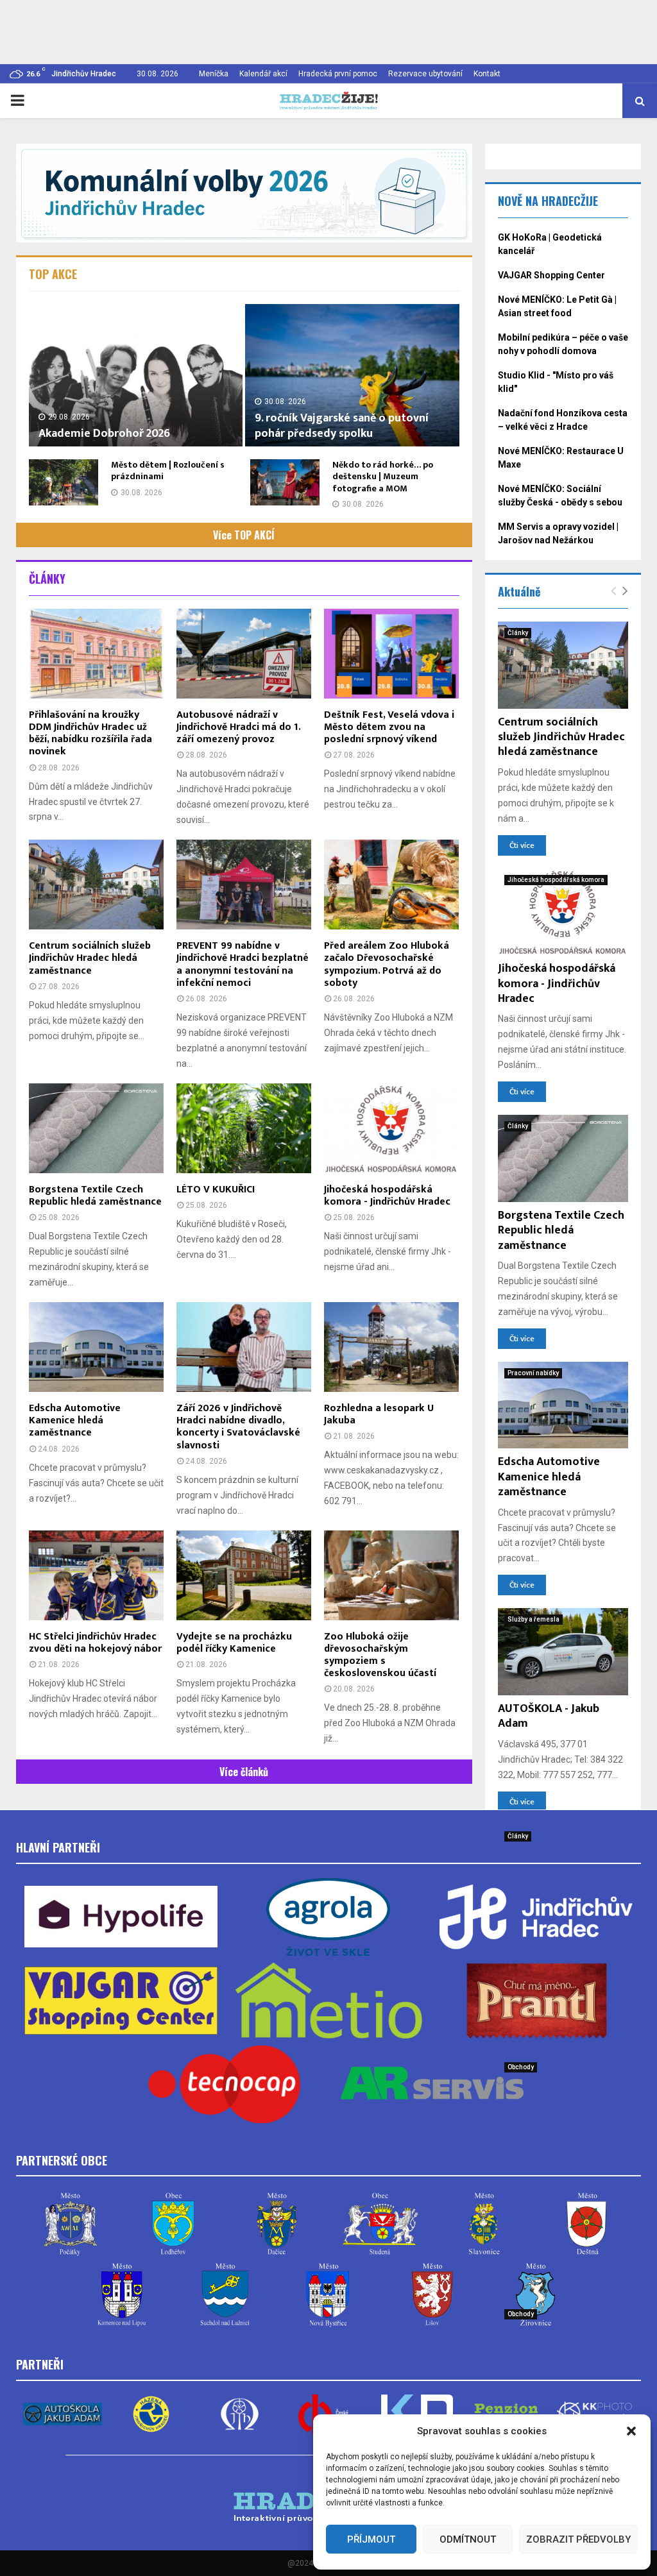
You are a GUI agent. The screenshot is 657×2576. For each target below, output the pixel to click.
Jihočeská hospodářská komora (556, 880)
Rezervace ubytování (425, 74)
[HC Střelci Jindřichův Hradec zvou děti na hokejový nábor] (96, 1575)
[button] (631, 2431)
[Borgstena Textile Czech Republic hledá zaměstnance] (96, 1128)
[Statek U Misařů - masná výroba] (563, 2346)
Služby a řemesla (533, 1619)
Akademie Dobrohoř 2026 (104, 434)
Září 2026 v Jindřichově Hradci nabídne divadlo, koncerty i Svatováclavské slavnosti (238, 1427)
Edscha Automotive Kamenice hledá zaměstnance (75, 1420)
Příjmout (371, 2539)
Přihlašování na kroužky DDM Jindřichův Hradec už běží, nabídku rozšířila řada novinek (90, 733)
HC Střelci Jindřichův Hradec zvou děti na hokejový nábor (95, 1643)
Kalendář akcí (263, 74)
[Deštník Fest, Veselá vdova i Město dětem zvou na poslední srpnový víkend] (391, 654)
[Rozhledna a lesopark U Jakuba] (391, 1347)
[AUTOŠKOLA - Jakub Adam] (563, 1652)
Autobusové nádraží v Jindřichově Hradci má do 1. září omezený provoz (238, 727)
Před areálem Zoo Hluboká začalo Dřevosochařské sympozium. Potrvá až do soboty (387, 964)
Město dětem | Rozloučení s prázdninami (168, 470)
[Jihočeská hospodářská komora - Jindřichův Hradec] (391, 1128)
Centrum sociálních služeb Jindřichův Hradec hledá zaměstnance (90, 958)
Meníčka (214, 74)
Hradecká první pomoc (338, 74)
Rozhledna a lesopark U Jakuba (379, 1414)
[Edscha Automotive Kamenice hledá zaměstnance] (96, 1347)
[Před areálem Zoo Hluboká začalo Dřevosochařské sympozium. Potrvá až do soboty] (391, 885)
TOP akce (53, 274)
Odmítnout (468, 2539)
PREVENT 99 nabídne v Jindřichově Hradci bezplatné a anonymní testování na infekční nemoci (243, 964)
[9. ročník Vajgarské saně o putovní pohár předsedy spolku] (352, 375)
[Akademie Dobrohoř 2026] (136, 375)
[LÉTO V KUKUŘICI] (244, 1128)
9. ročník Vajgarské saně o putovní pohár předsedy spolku (342, 426)
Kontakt (487, 74)
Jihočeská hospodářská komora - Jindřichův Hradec (387, 1196)
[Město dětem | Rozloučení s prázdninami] (64, 482)
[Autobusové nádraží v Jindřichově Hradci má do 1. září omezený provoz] (244, 654)
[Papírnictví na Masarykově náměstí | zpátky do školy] (563, 2099)
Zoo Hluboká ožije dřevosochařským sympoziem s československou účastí (380, 1655)
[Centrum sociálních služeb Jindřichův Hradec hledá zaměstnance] (96, 885)
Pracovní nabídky (533, 1373)
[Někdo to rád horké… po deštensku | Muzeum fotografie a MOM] (285, 482)
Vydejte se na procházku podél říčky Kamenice (234, 1643)
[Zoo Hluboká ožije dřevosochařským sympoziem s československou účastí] (391, 1575)
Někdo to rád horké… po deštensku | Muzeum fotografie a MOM (383, 476)
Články (47, 579)
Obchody (521, 2067)
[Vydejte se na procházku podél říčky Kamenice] (244, 1575)
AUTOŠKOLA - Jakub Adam (549, 1716)
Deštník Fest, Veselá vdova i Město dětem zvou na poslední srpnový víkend (389, 727)
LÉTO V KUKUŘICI (216, 1190)
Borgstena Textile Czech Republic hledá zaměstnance (95, 1196)
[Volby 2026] (244, 193)
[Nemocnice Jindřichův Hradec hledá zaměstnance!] (563, 1868)
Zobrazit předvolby (578, 2539)
